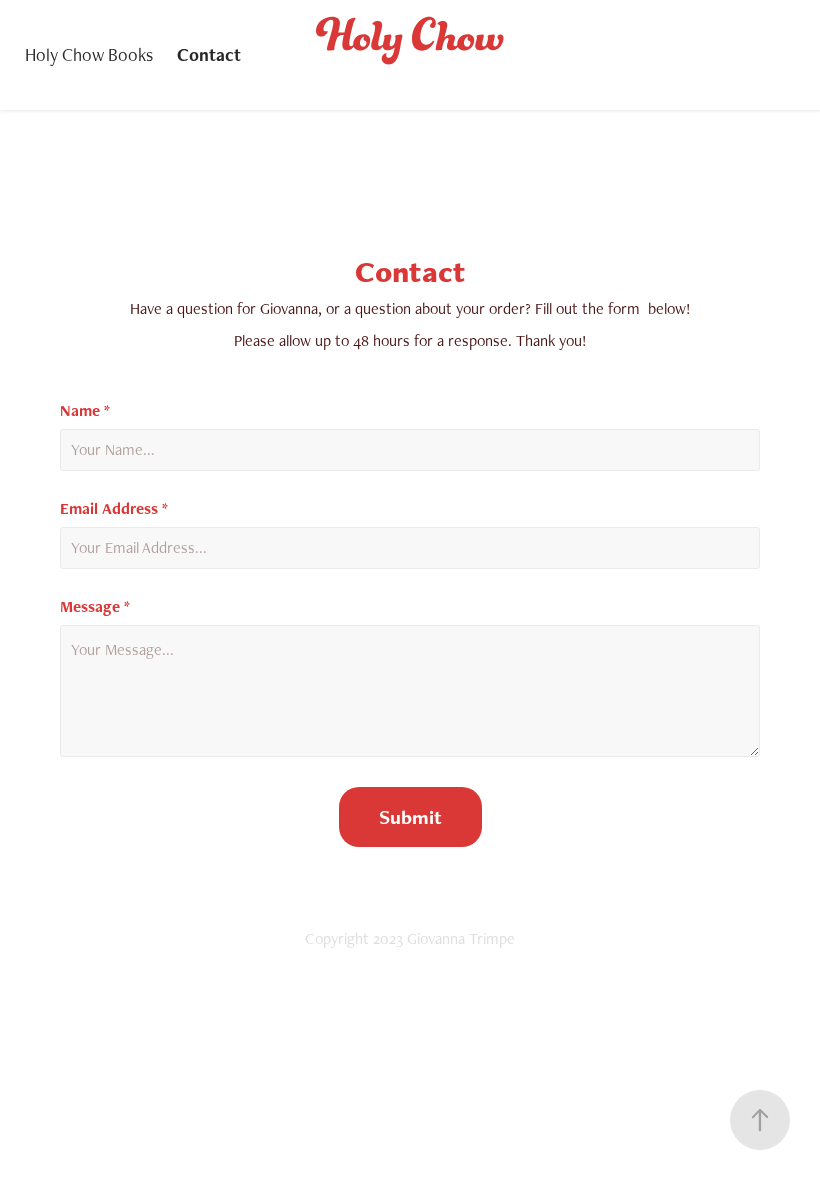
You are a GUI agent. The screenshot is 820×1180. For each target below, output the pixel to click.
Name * (85, 411)
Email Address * (114, 509)
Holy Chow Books (89, 54)
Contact (209, 54)
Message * (95, 607)
